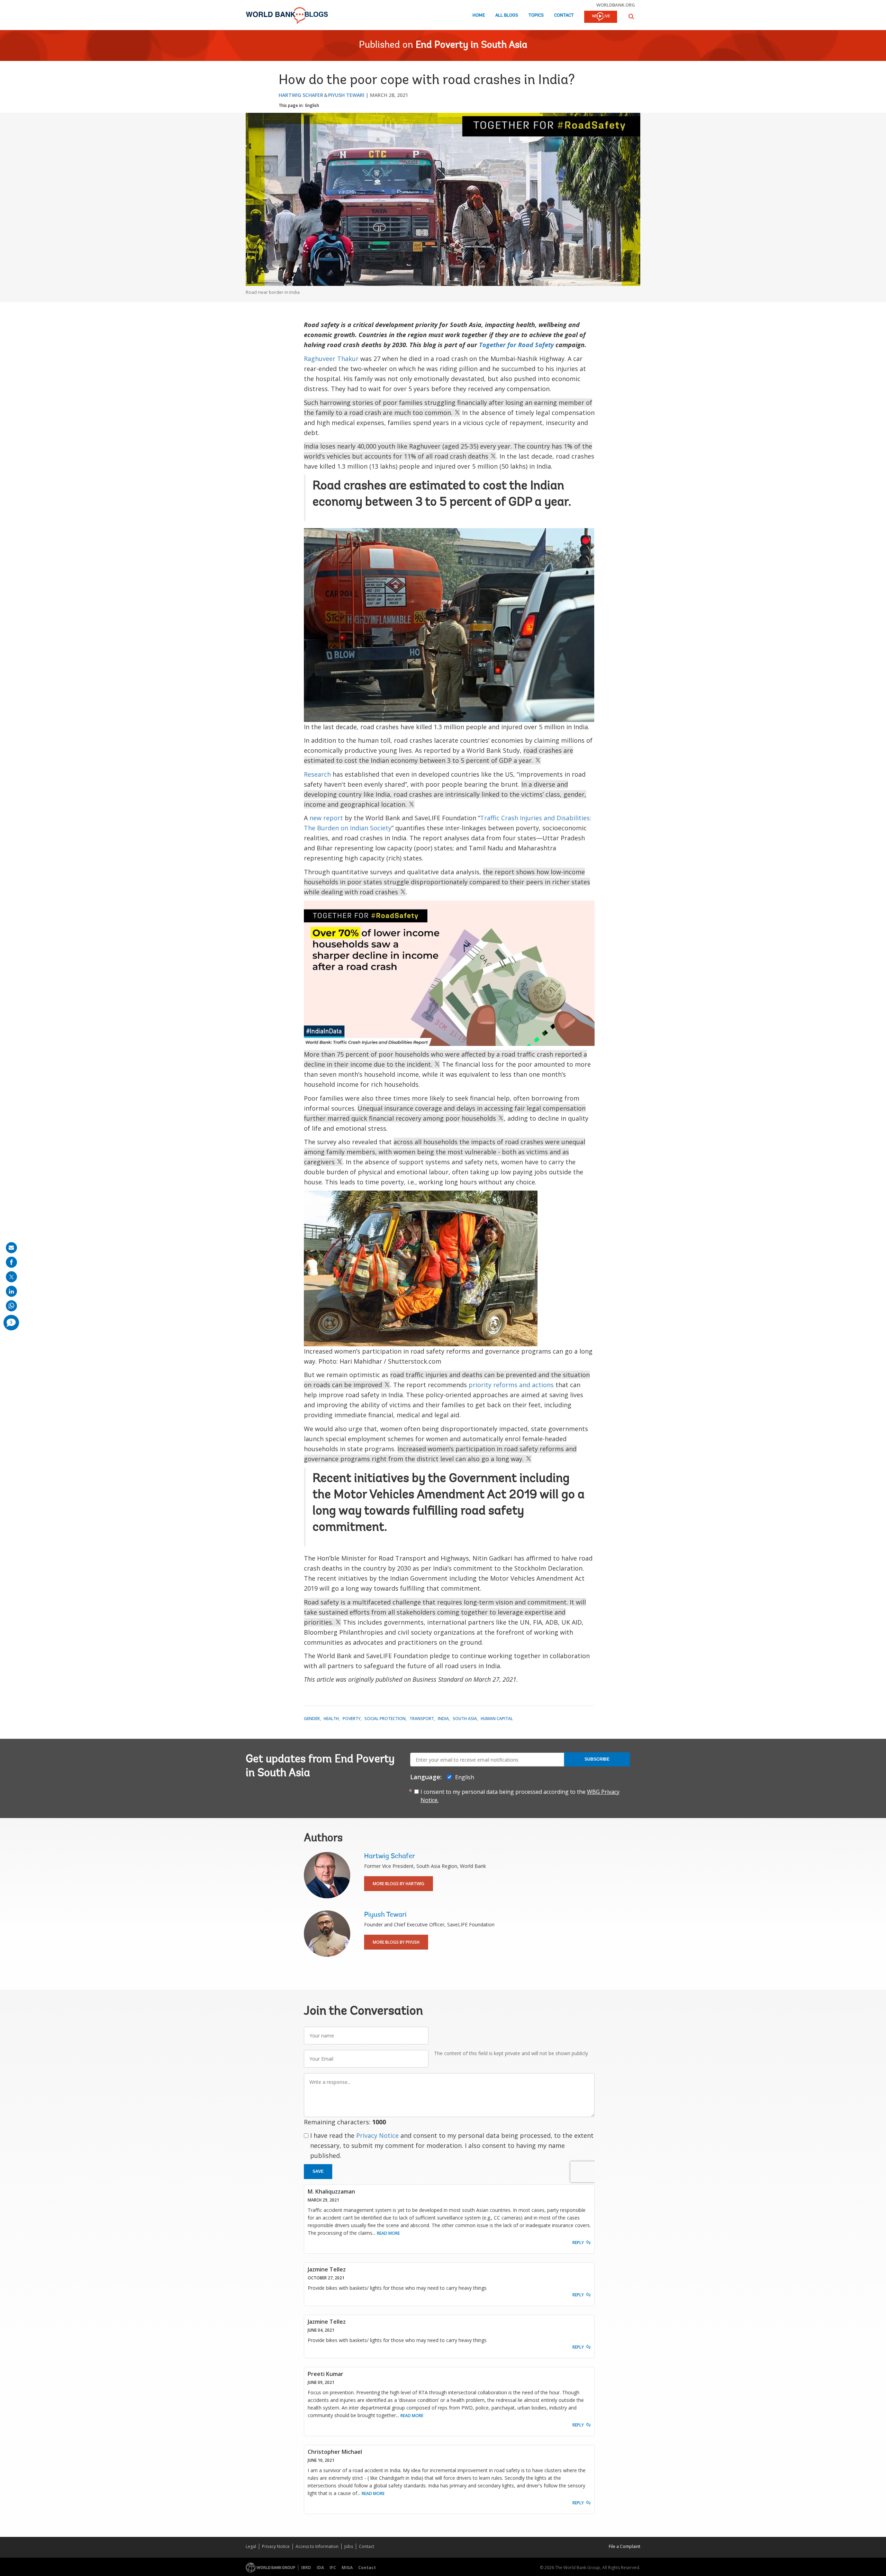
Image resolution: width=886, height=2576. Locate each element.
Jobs (349, 2546)
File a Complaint (625, 2546)
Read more (388, 2233)
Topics (536, 15)
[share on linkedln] (11, 1291)
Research (317, 774)
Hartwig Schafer (301, 95)
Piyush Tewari (346, 95)
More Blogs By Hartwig (399, 1884)
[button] (631, 16)
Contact (564, 15)
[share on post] (11, 1277)
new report (326, 818)
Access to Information (317, 2546)
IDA (320, 2568)
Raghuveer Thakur (331, 359)
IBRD (306, 2568)
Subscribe (597, 1759)
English (312, 105)
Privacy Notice (377, 2135)
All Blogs (507, 15)
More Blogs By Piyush (396, 1942)
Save (318, 2171)
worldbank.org (616, 5)
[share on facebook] (11, 1262)
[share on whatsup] (11, 1306)
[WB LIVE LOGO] (601, 17)
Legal (251, 2546)
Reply (578, 2243)
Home (479, 15)
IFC (333, 2568)
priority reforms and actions (511, 1385)
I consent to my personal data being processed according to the (520, 1796)
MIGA (347, 2568)
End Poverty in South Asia (472, 45)
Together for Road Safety (516, 345)
